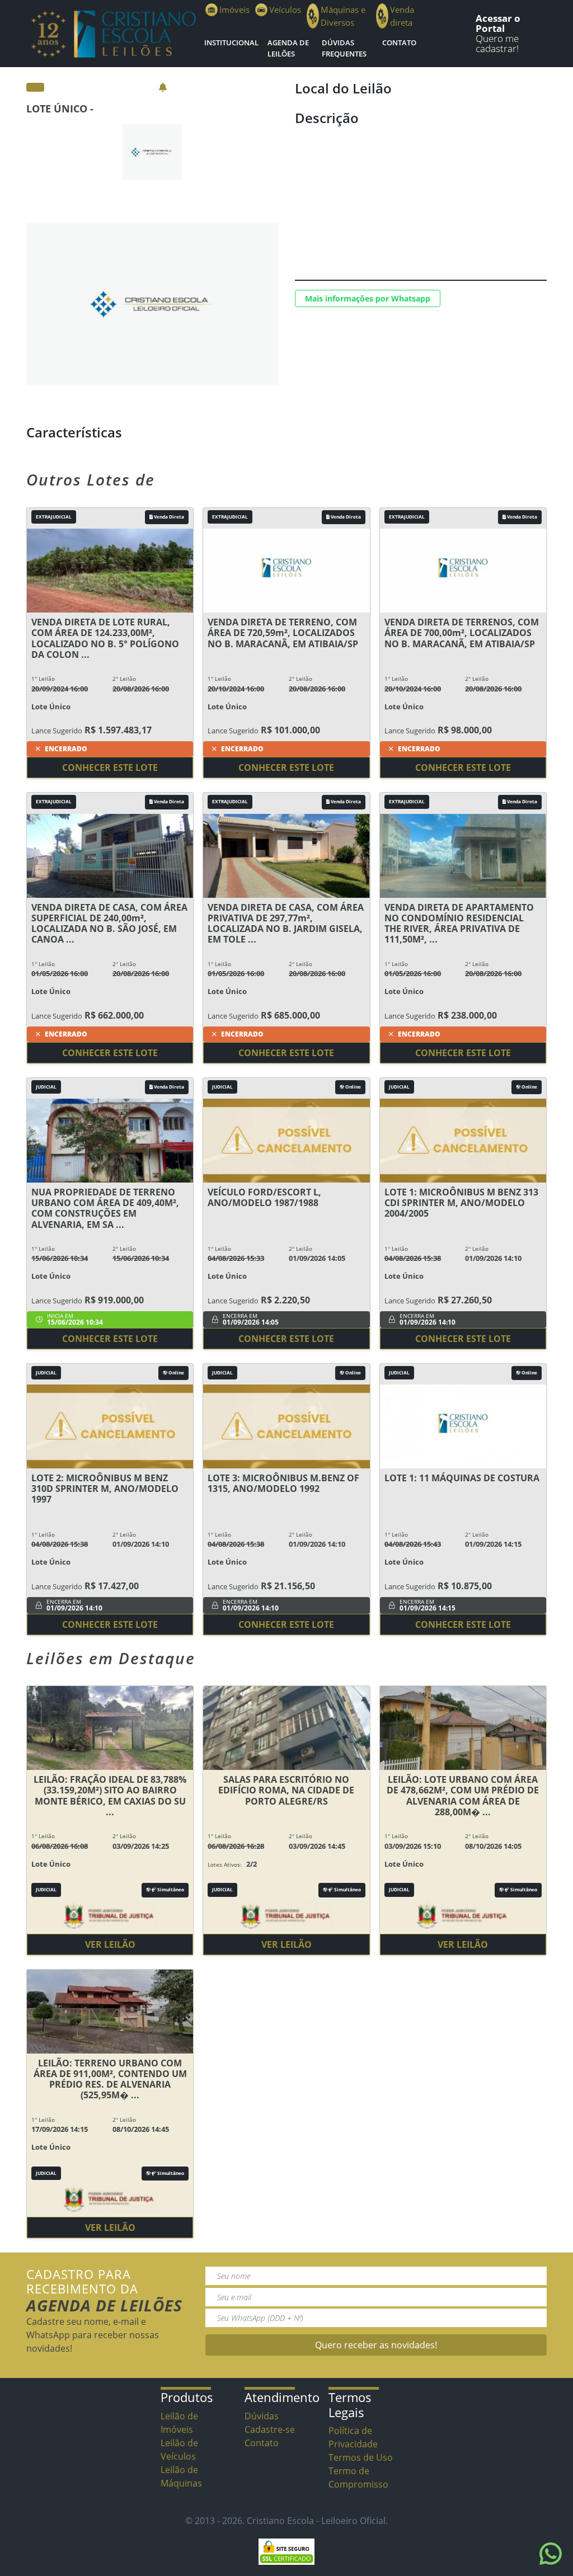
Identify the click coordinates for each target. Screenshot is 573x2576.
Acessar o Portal (498, 23)
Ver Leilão (110, 1944)
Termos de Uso (361, 2457)
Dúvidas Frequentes (344, 48)
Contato (399, 43)
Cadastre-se (270, 2429)
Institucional (231, 43)
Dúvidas (262, 2416)
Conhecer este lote (110, 767)
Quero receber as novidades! (376, 2345)
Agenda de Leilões (288, 48)
